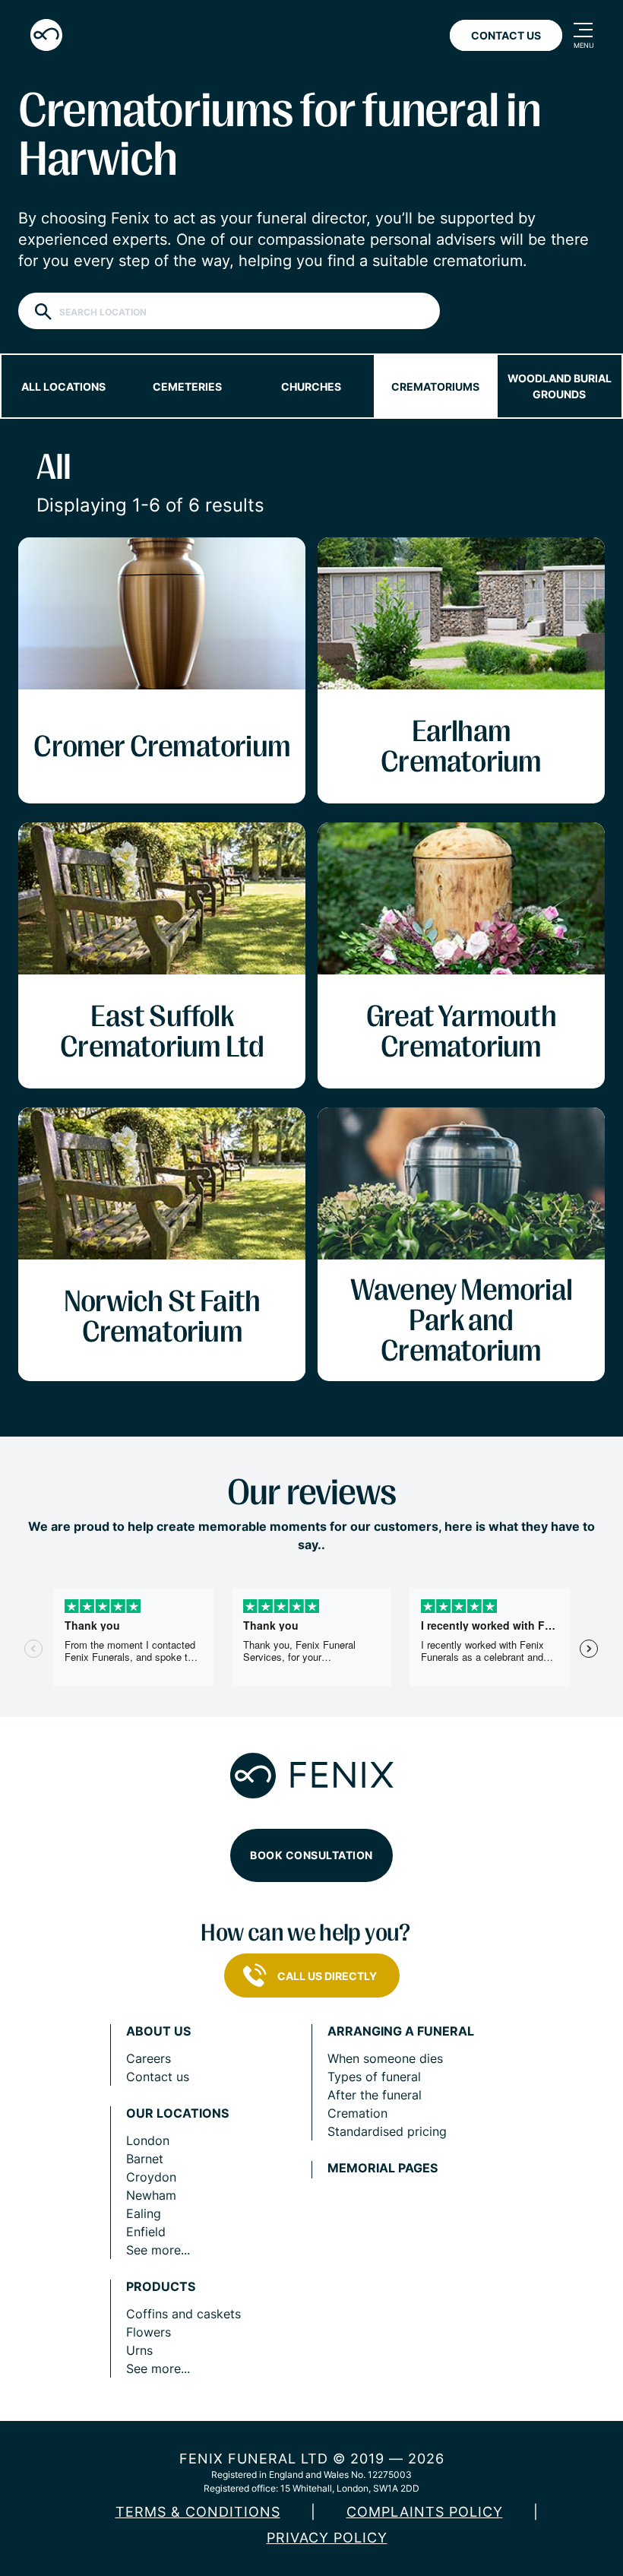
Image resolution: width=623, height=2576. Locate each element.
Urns (139, 2350)
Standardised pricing (387, 2131)
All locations (63, 387)
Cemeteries (187, 387)
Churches (311, 387)
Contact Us (506, 35)
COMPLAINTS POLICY (425, 2512)
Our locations (177, 2113)
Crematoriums (435, 387)
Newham (151, 2195)
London (148, 2140)
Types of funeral (374, 2077)
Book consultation (311, 1855)
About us (158, 2031)
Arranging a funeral (401, 2031)
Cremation (357, 2113)
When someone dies (385, 2058)
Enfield (146, 2232)
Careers (149, 2058)
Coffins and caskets (183, 2314)
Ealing (144, 2213)
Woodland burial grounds (560, 386)
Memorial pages (383, 2168)
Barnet (145, 2159)
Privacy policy (327, 2538)
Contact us (158, 2077)
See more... (158, 2250)
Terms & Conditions (198, 2512)
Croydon (151, 2177)
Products (161, 2287)
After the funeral (375, 2095)
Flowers (149, 2332)
